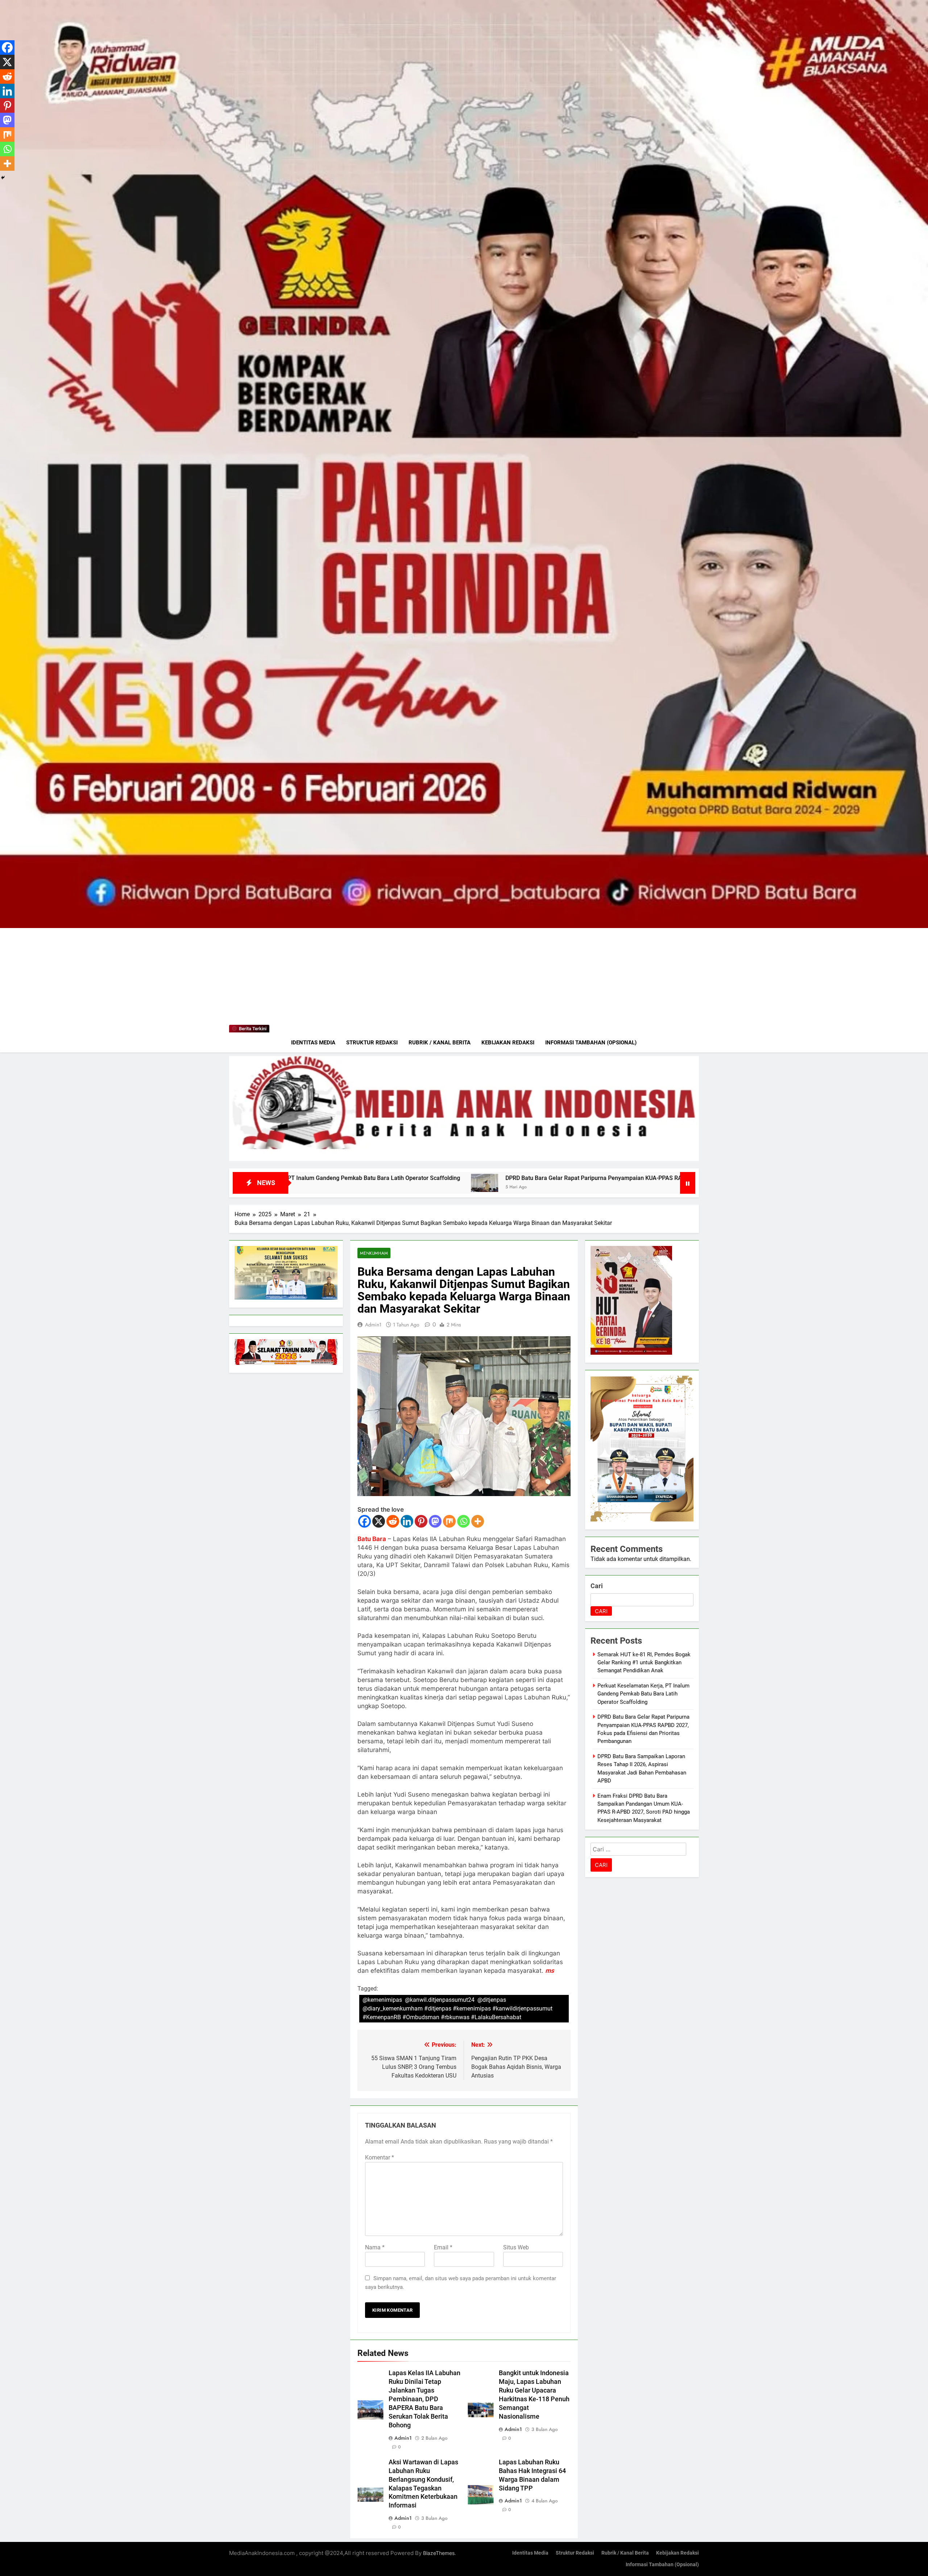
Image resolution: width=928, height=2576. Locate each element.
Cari (597, 1586)
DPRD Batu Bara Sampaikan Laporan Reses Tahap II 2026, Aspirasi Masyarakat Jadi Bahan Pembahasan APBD (670, 1178)
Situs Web (516, 2247)
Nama (375, 2247)
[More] (478, 1521)
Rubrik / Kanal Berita (440, 1043)
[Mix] (449, 1521)
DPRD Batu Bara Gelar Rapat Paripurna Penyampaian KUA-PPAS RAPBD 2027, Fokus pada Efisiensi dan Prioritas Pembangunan (314, 1178)
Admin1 (373, 1325)
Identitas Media (313, 1043)
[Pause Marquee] (688, 1183)
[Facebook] (364, 1521)
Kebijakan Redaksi (508, 1043)
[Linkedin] (407, 1521)
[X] (379, 1521)
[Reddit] (393, 1521)
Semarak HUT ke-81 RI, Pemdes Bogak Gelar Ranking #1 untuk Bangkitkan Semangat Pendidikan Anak (644, 1663)
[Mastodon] (435, 1521)
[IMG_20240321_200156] (464, 1109)
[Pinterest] (421, 1521)
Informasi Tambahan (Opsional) (591, 1043)
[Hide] (3, 178)
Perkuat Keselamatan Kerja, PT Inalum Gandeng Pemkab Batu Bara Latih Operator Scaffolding (643, 1694)
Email (443, 2247)
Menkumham (374, 1253)
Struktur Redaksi (372, 1043)
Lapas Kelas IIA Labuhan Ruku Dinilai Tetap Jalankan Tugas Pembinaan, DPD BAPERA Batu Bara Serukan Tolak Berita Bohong (424, 2399)
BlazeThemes (439, 2553)
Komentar (380, 2157)
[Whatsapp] (463, 1521)
